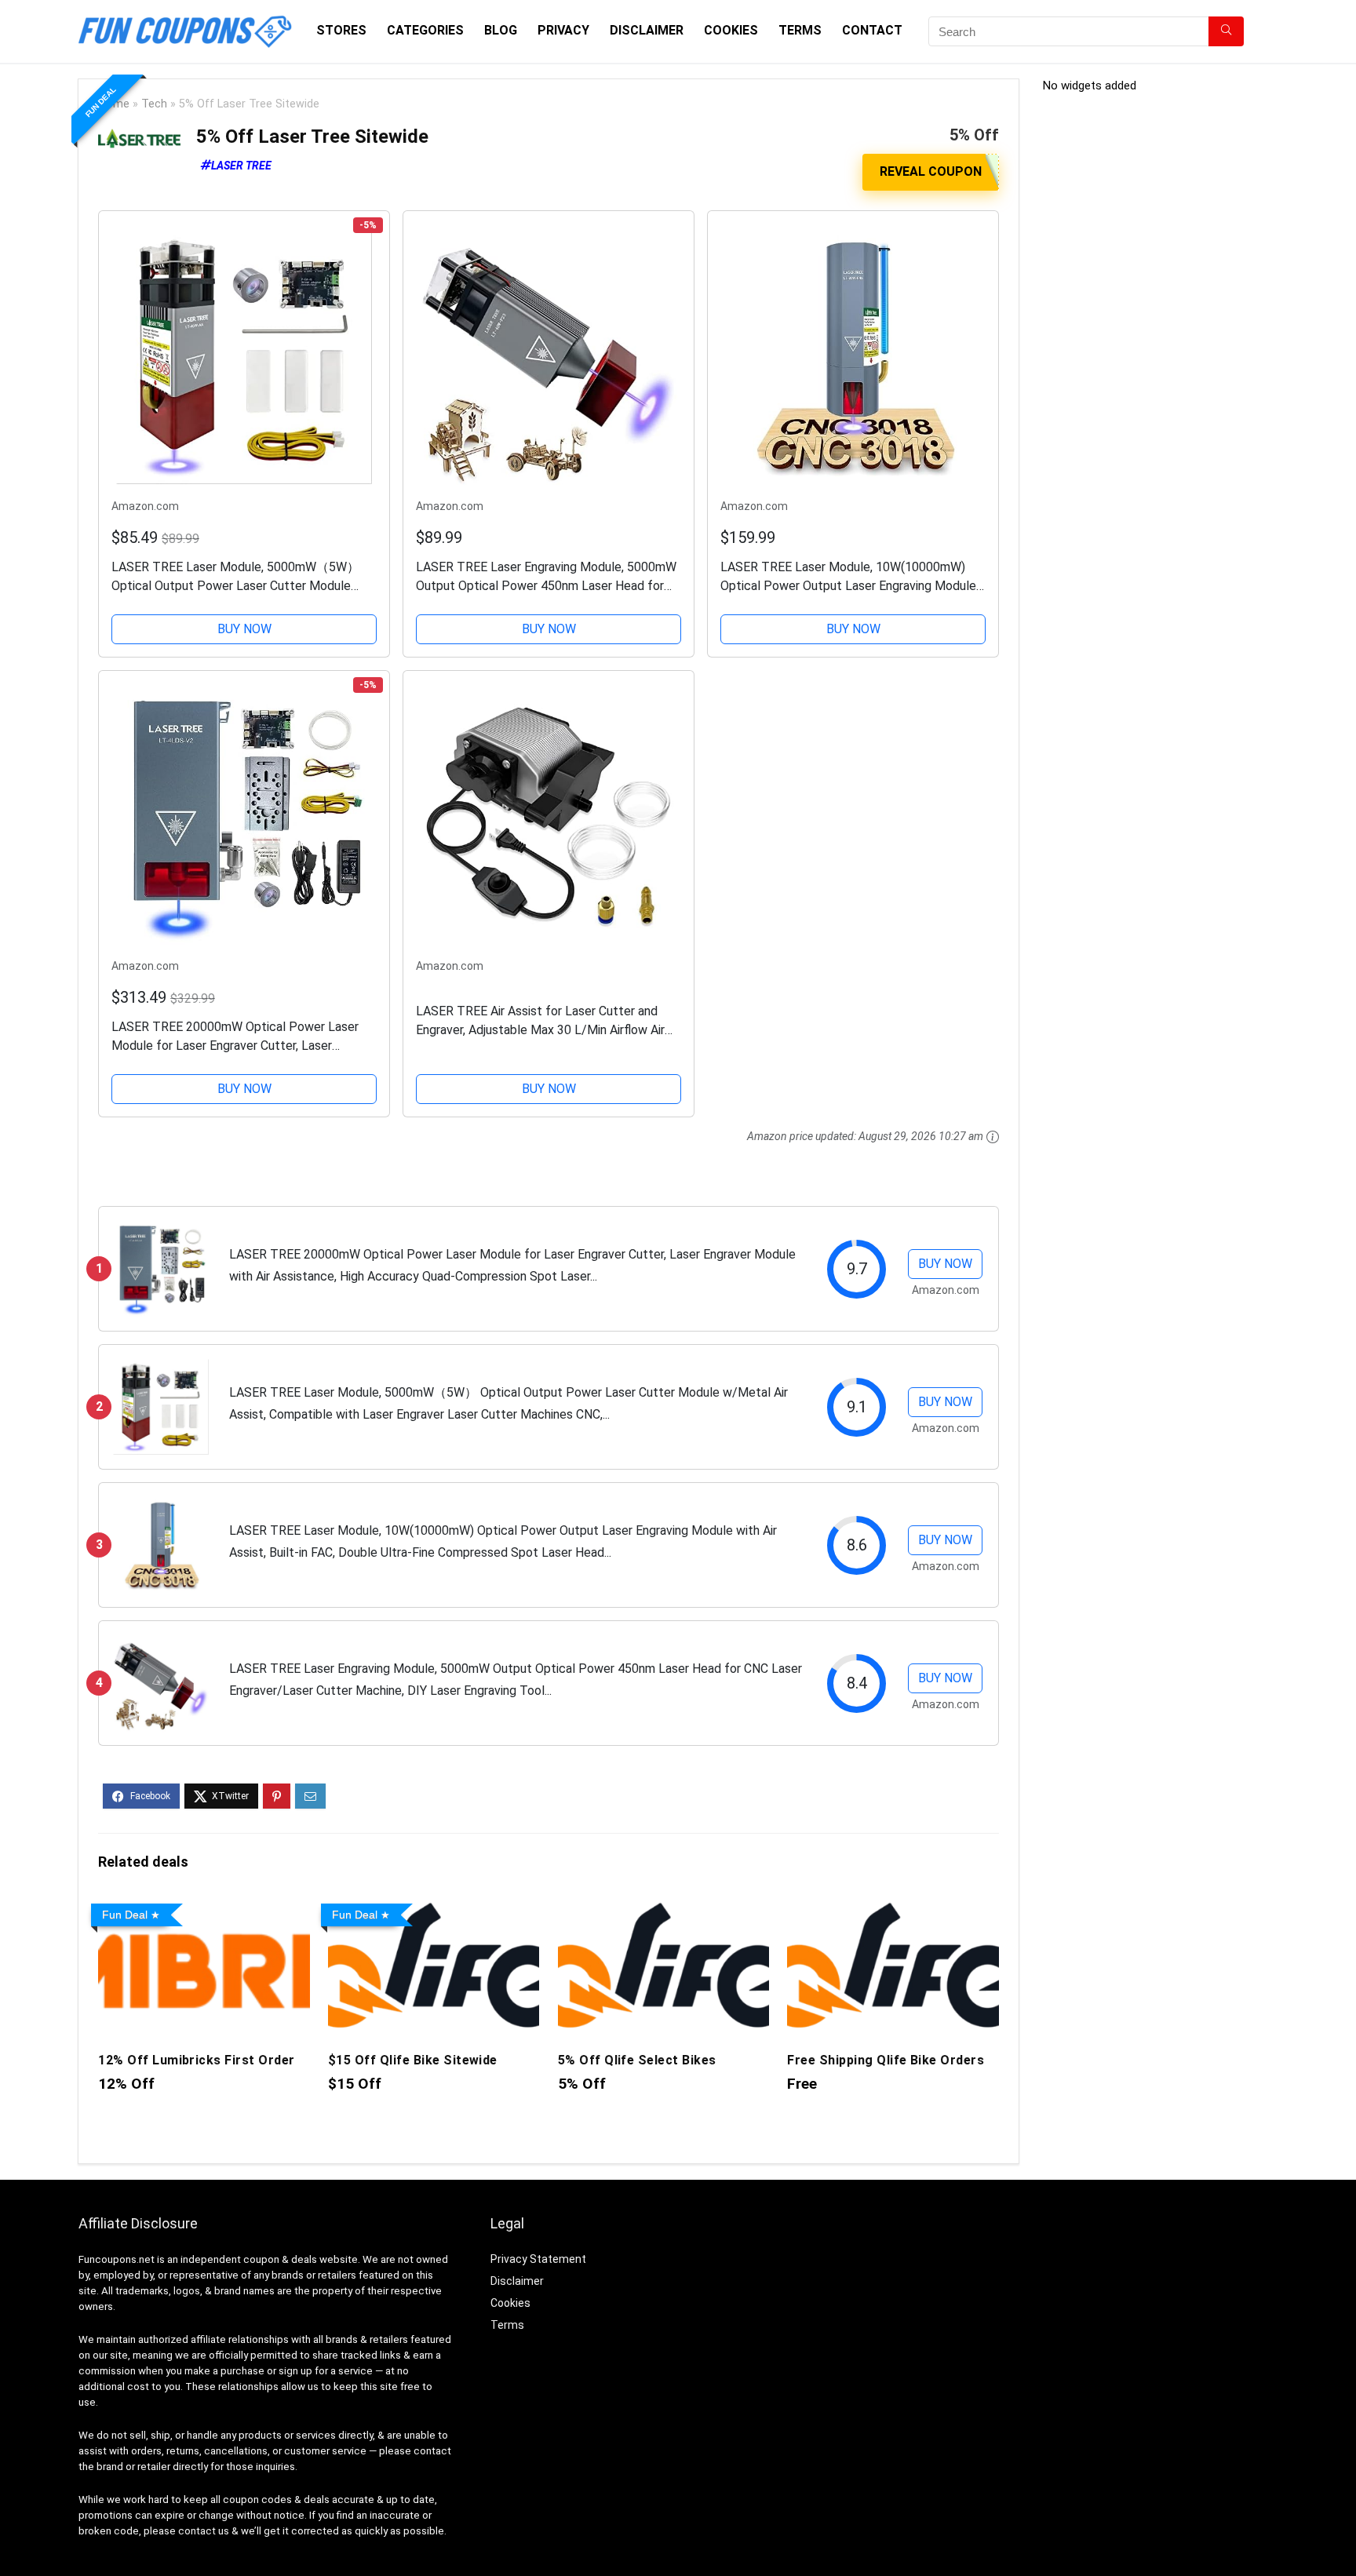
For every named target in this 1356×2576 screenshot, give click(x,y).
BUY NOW (244, 629)
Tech (154, 104)
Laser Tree (241, 166)
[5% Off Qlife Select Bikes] (663, 1908)
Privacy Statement (538, 2259)
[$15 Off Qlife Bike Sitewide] (434, 1908)
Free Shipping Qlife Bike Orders (886, 2060)
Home (114, 104)
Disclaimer (647, 30)
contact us (204, 2531)
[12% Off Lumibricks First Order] (204, 1908)
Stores (341, 30)
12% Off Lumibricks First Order (196, 2060)
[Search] (1226, 31)
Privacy (563, 30)
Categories (425, 30)
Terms (800, 30)
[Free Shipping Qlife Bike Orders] (893, 1908)
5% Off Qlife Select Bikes (637, 2060)
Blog (501, 30)
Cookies (731, 30)
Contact (872, 30)
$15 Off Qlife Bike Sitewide (413, 2060)
